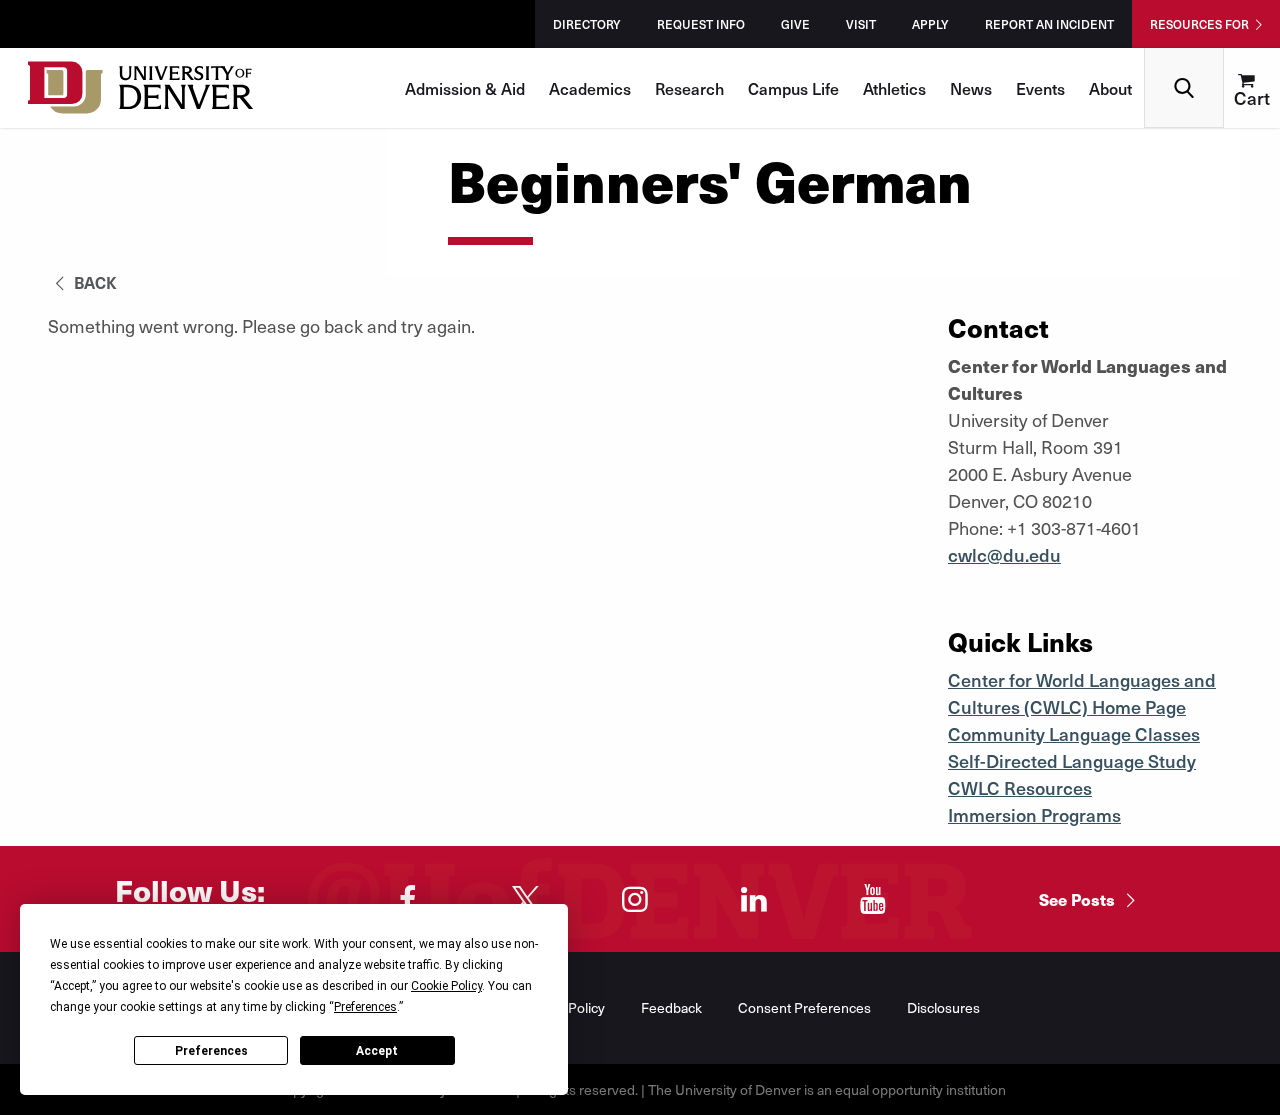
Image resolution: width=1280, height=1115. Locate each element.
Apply (930, 24)
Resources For (1199, 24)
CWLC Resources (1020, 787)
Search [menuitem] (1184, 55)
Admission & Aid (465, 88)
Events (1040, 88)
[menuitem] (1252, 88)
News (971, 88)
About (1110, 88)
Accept (377, 1051)
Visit (861, 24)
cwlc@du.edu (1004, 554)
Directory (587, 24)
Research (689, 88)
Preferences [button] (365, 1007)
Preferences (211, 1051)
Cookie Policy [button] (446, 986)
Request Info (701, 24)
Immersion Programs (1034, 814)
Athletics (894, 88)
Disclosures (943, 1007)
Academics (590, 88)
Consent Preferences (804, 1007)
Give (795, 24)
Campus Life (793, 88)
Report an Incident (1049, 24)
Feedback (671, 1007)
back (93, 282)
